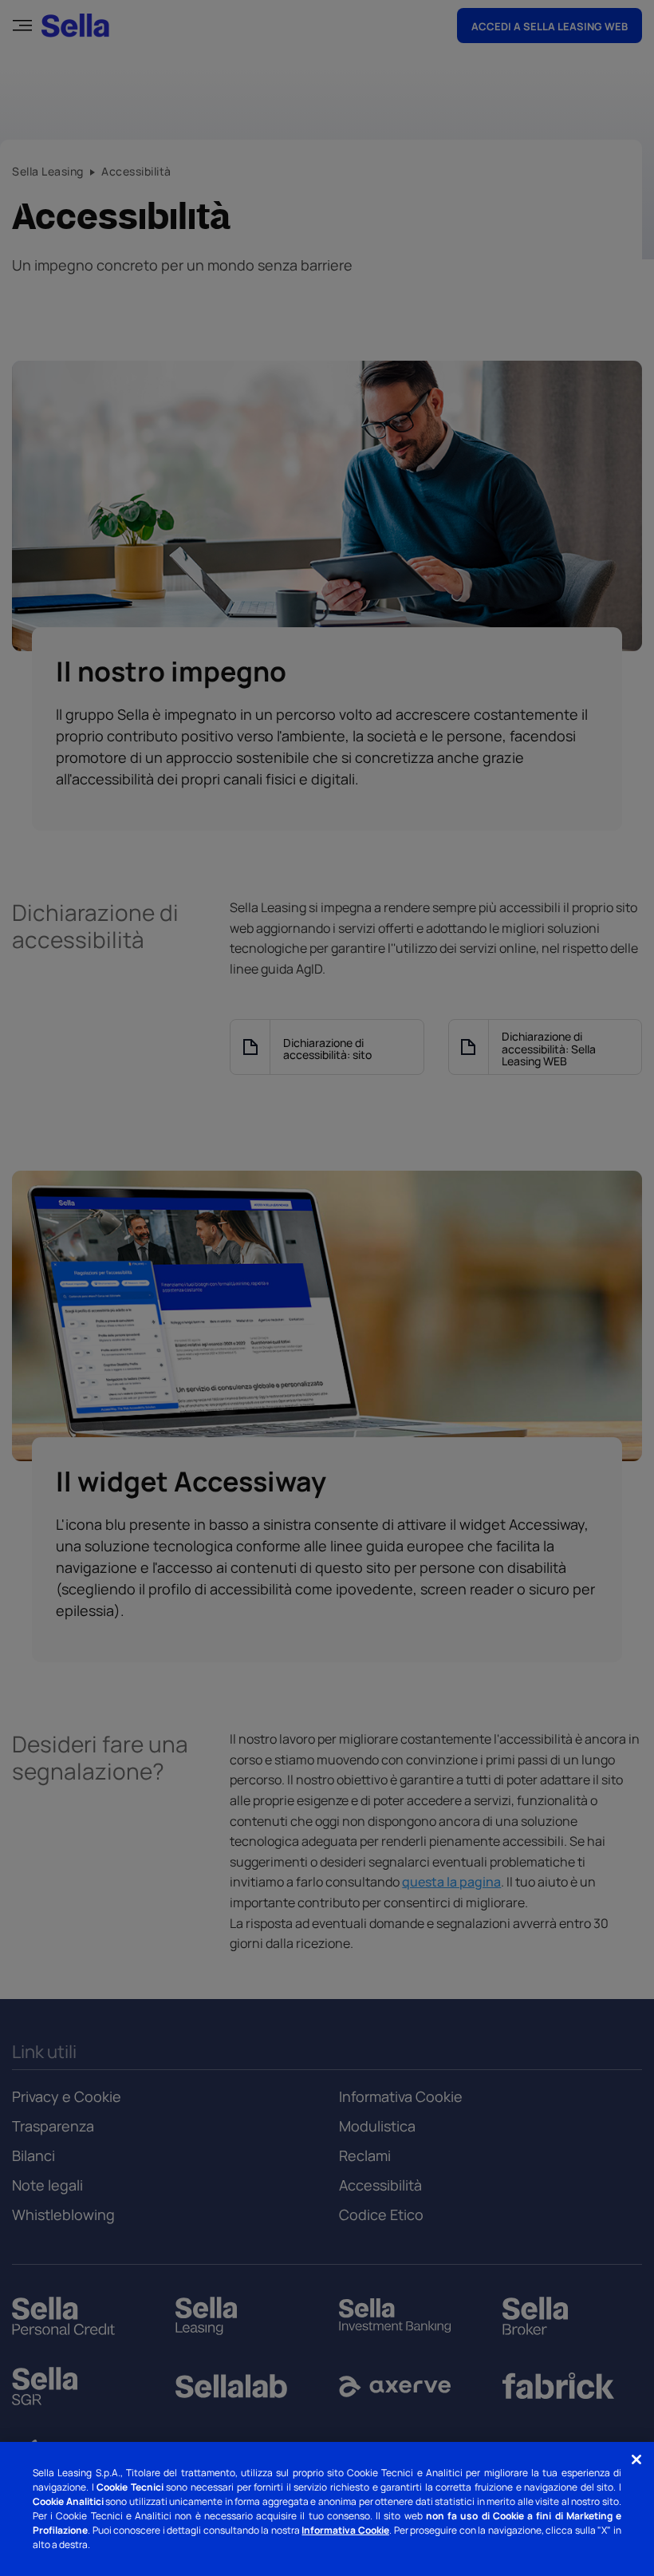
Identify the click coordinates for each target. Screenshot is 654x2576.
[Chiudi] (636, 2459)
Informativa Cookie (345, 2530)
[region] (327, 2509)
